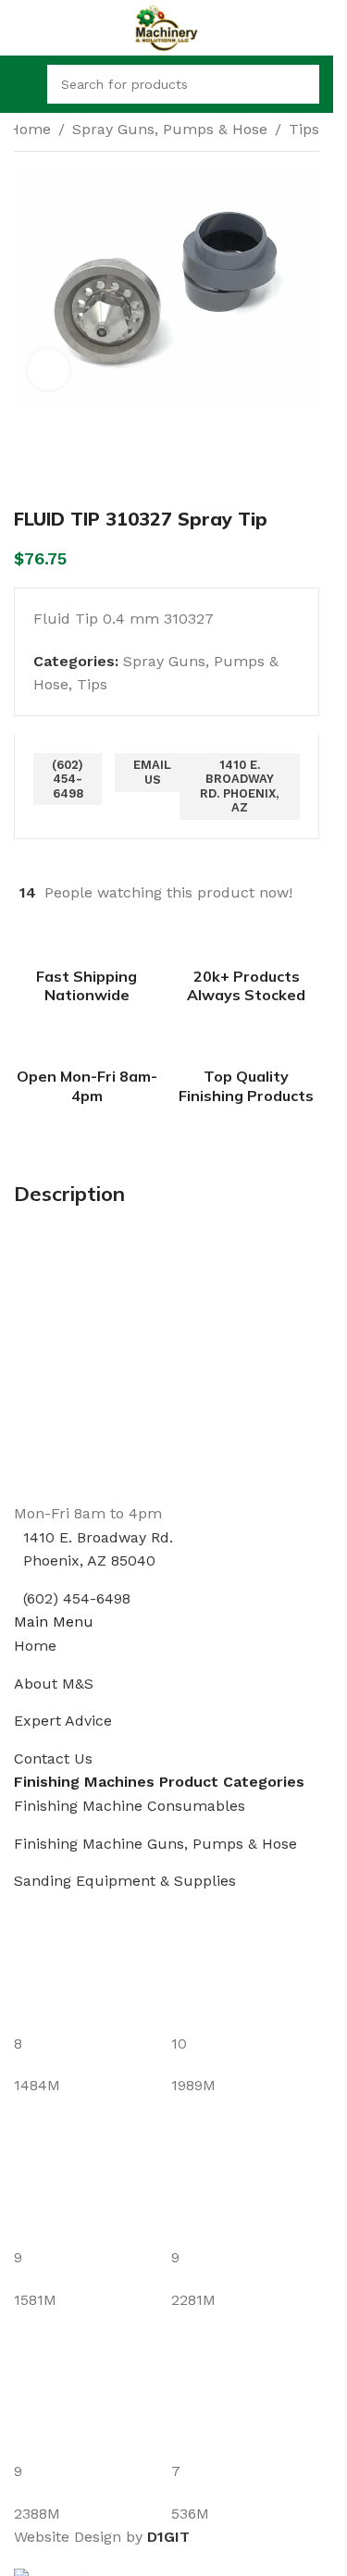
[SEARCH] (300, 84)
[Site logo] (167, 26)
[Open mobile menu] (21, 84)
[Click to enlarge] (49, 370)
